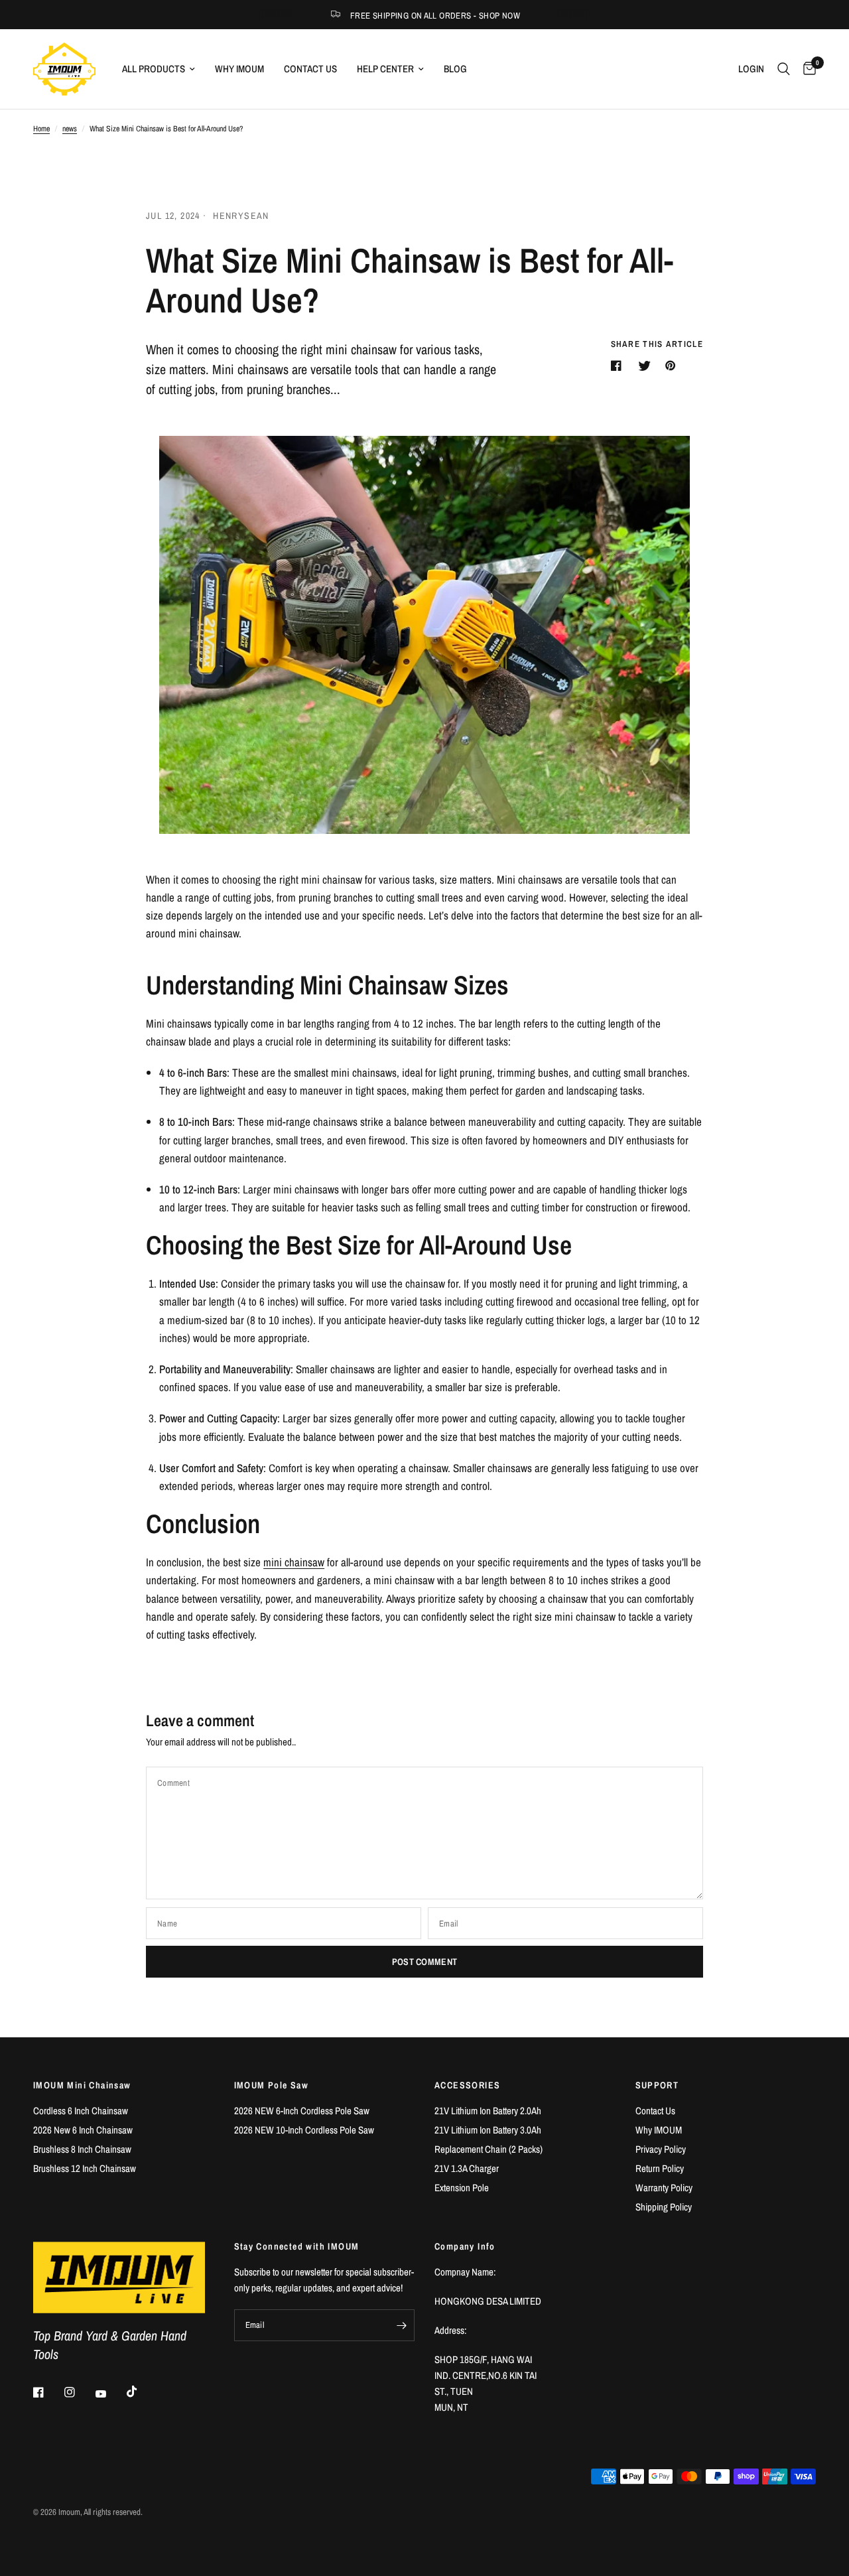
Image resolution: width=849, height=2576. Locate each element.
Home (41, 129)
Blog (455, 69)
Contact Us (310, 69)
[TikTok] (141, 2392)
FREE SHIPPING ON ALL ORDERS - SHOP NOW (435, 16)
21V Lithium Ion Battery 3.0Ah (488, 2130)
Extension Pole (462, 2188)
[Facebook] (48, 2392)
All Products (154, 69)
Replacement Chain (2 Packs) (489, 2149)
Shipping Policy (664, 2207)
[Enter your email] (401, 2325)
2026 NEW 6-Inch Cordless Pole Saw (302, 2111)
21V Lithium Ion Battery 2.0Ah (488, 2111)
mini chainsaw (294, 1562)
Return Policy (660, 2168)
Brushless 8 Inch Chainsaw (82, 2149)
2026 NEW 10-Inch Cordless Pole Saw (304, 2130)
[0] (806, 69)
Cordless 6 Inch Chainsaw (81, 2111)
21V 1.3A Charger (467, 2168)
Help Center (385, 69)
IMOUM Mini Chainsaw (82, 2085)
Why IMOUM (239, 69)
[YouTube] (110, 2394)
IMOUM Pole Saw (272, 2085)
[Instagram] (79, 2392)
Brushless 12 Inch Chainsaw (85, 2168)
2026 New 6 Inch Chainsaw (83, 2130)
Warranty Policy (664, 2188)
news (70, 129)
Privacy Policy (661, 2149)
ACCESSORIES (467, 2085)
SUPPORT (657, 2085)
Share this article (657, 344)
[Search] (784, 69)
